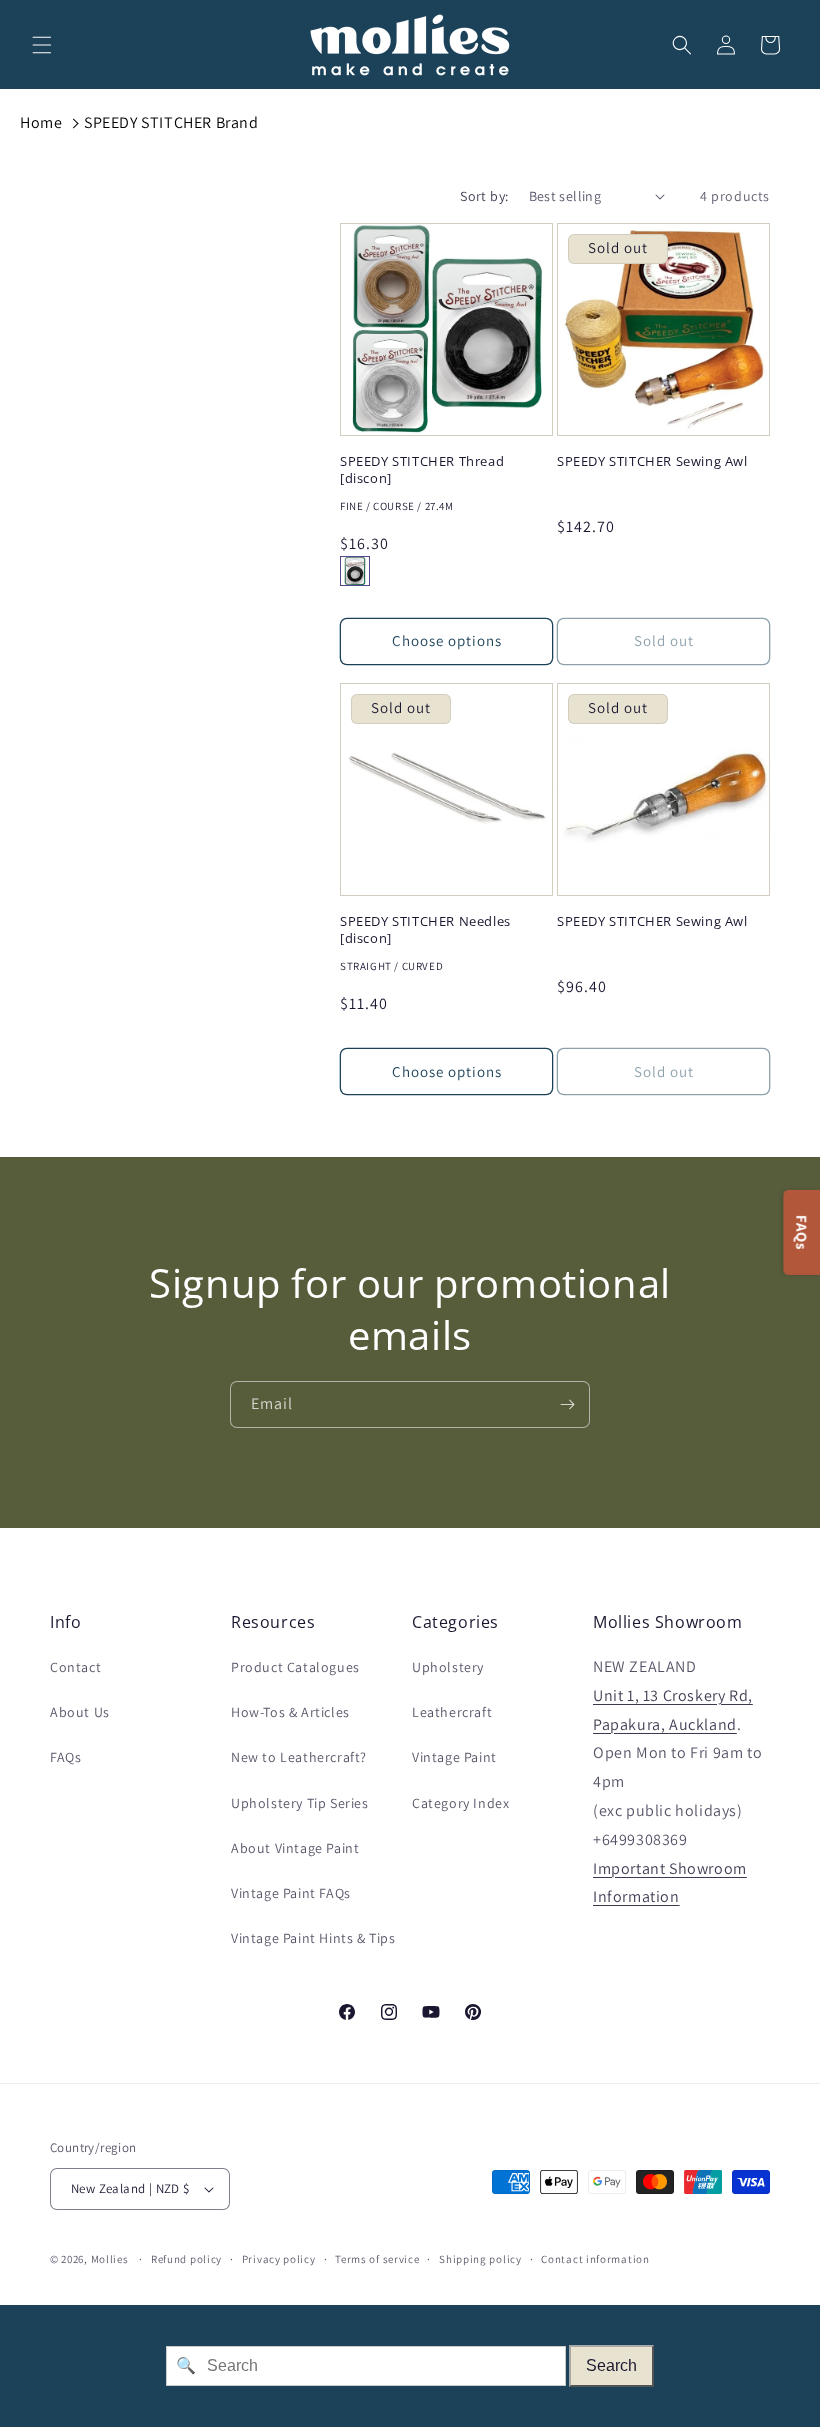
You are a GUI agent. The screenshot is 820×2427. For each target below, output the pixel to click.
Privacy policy (279, 2259)
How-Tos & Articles (290, 1712)
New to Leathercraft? (299, 1757)
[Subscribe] (567, 1404)
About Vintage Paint (295, 1848)
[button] (42, 45)
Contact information (595, 2259)
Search (611, 2365)
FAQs (65, 1757)
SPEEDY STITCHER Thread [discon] (422, 470)
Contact (75, 1667)
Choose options (447, 640)
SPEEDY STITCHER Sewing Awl (652, 461)
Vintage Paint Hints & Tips (313, 1938)
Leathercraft (452, 1712)
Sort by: (484, 196)
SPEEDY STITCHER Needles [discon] (425, 930)
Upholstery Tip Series (300, 1803)
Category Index (460, 1803)
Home (41, 122)
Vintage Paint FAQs (291, 1893)
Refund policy (186, 2259)
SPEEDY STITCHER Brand (171, 122)
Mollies (110, 2259)
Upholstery (448, 1667)
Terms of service (377, 2259)
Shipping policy (480, 2259)
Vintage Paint (454, 1757)
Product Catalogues (295, 1667)
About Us (80, 1712)
